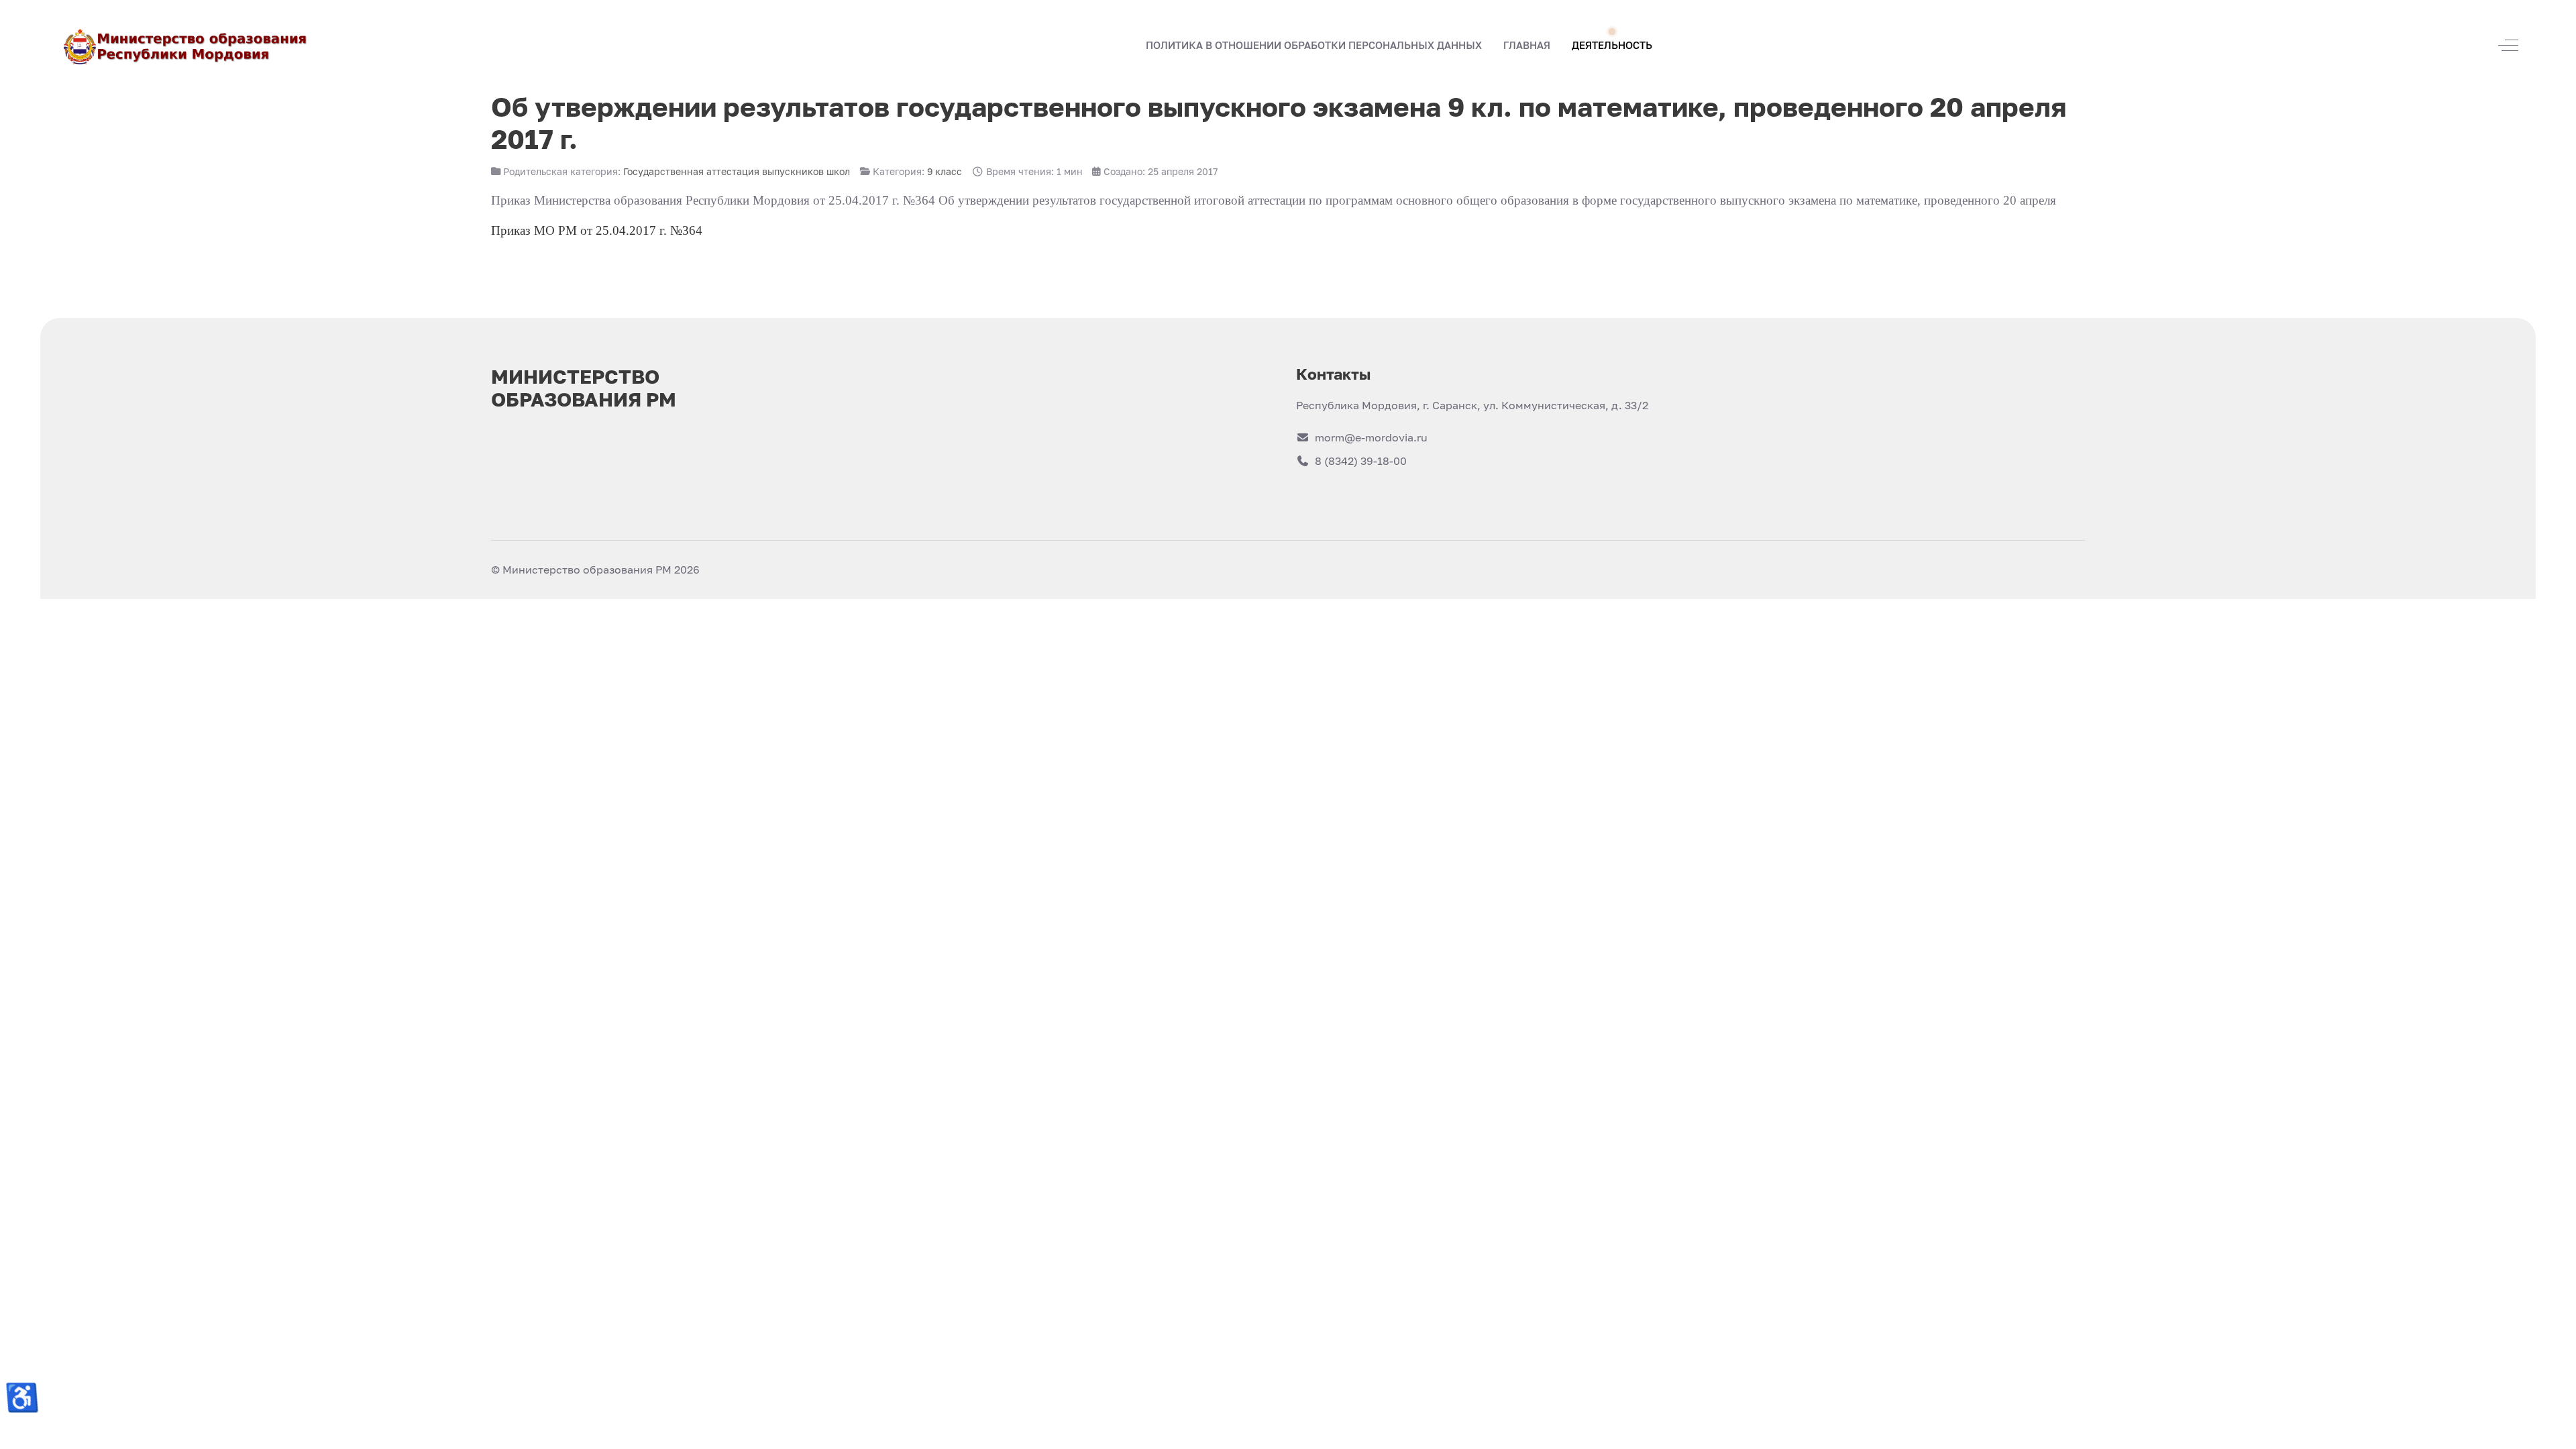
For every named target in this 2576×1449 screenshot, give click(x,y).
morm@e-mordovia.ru (1371, 437)
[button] (1527, 46)
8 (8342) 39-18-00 (1361, 461)
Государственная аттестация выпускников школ (737, 171)
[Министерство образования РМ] (186, 45)
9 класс (945, 171)
